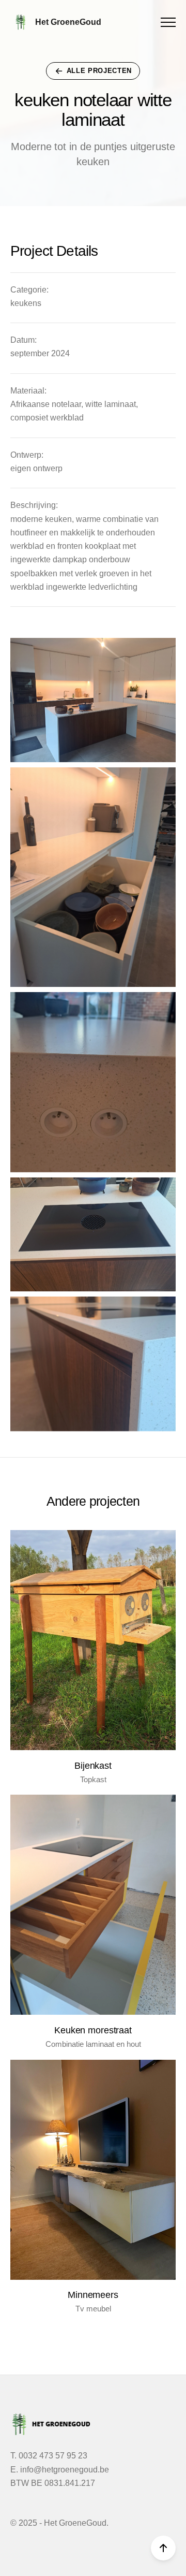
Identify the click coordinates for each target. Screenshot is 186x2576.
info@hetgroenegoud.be (65, 2470)
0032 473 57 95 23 (53, 2456)
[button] (168, 22)
